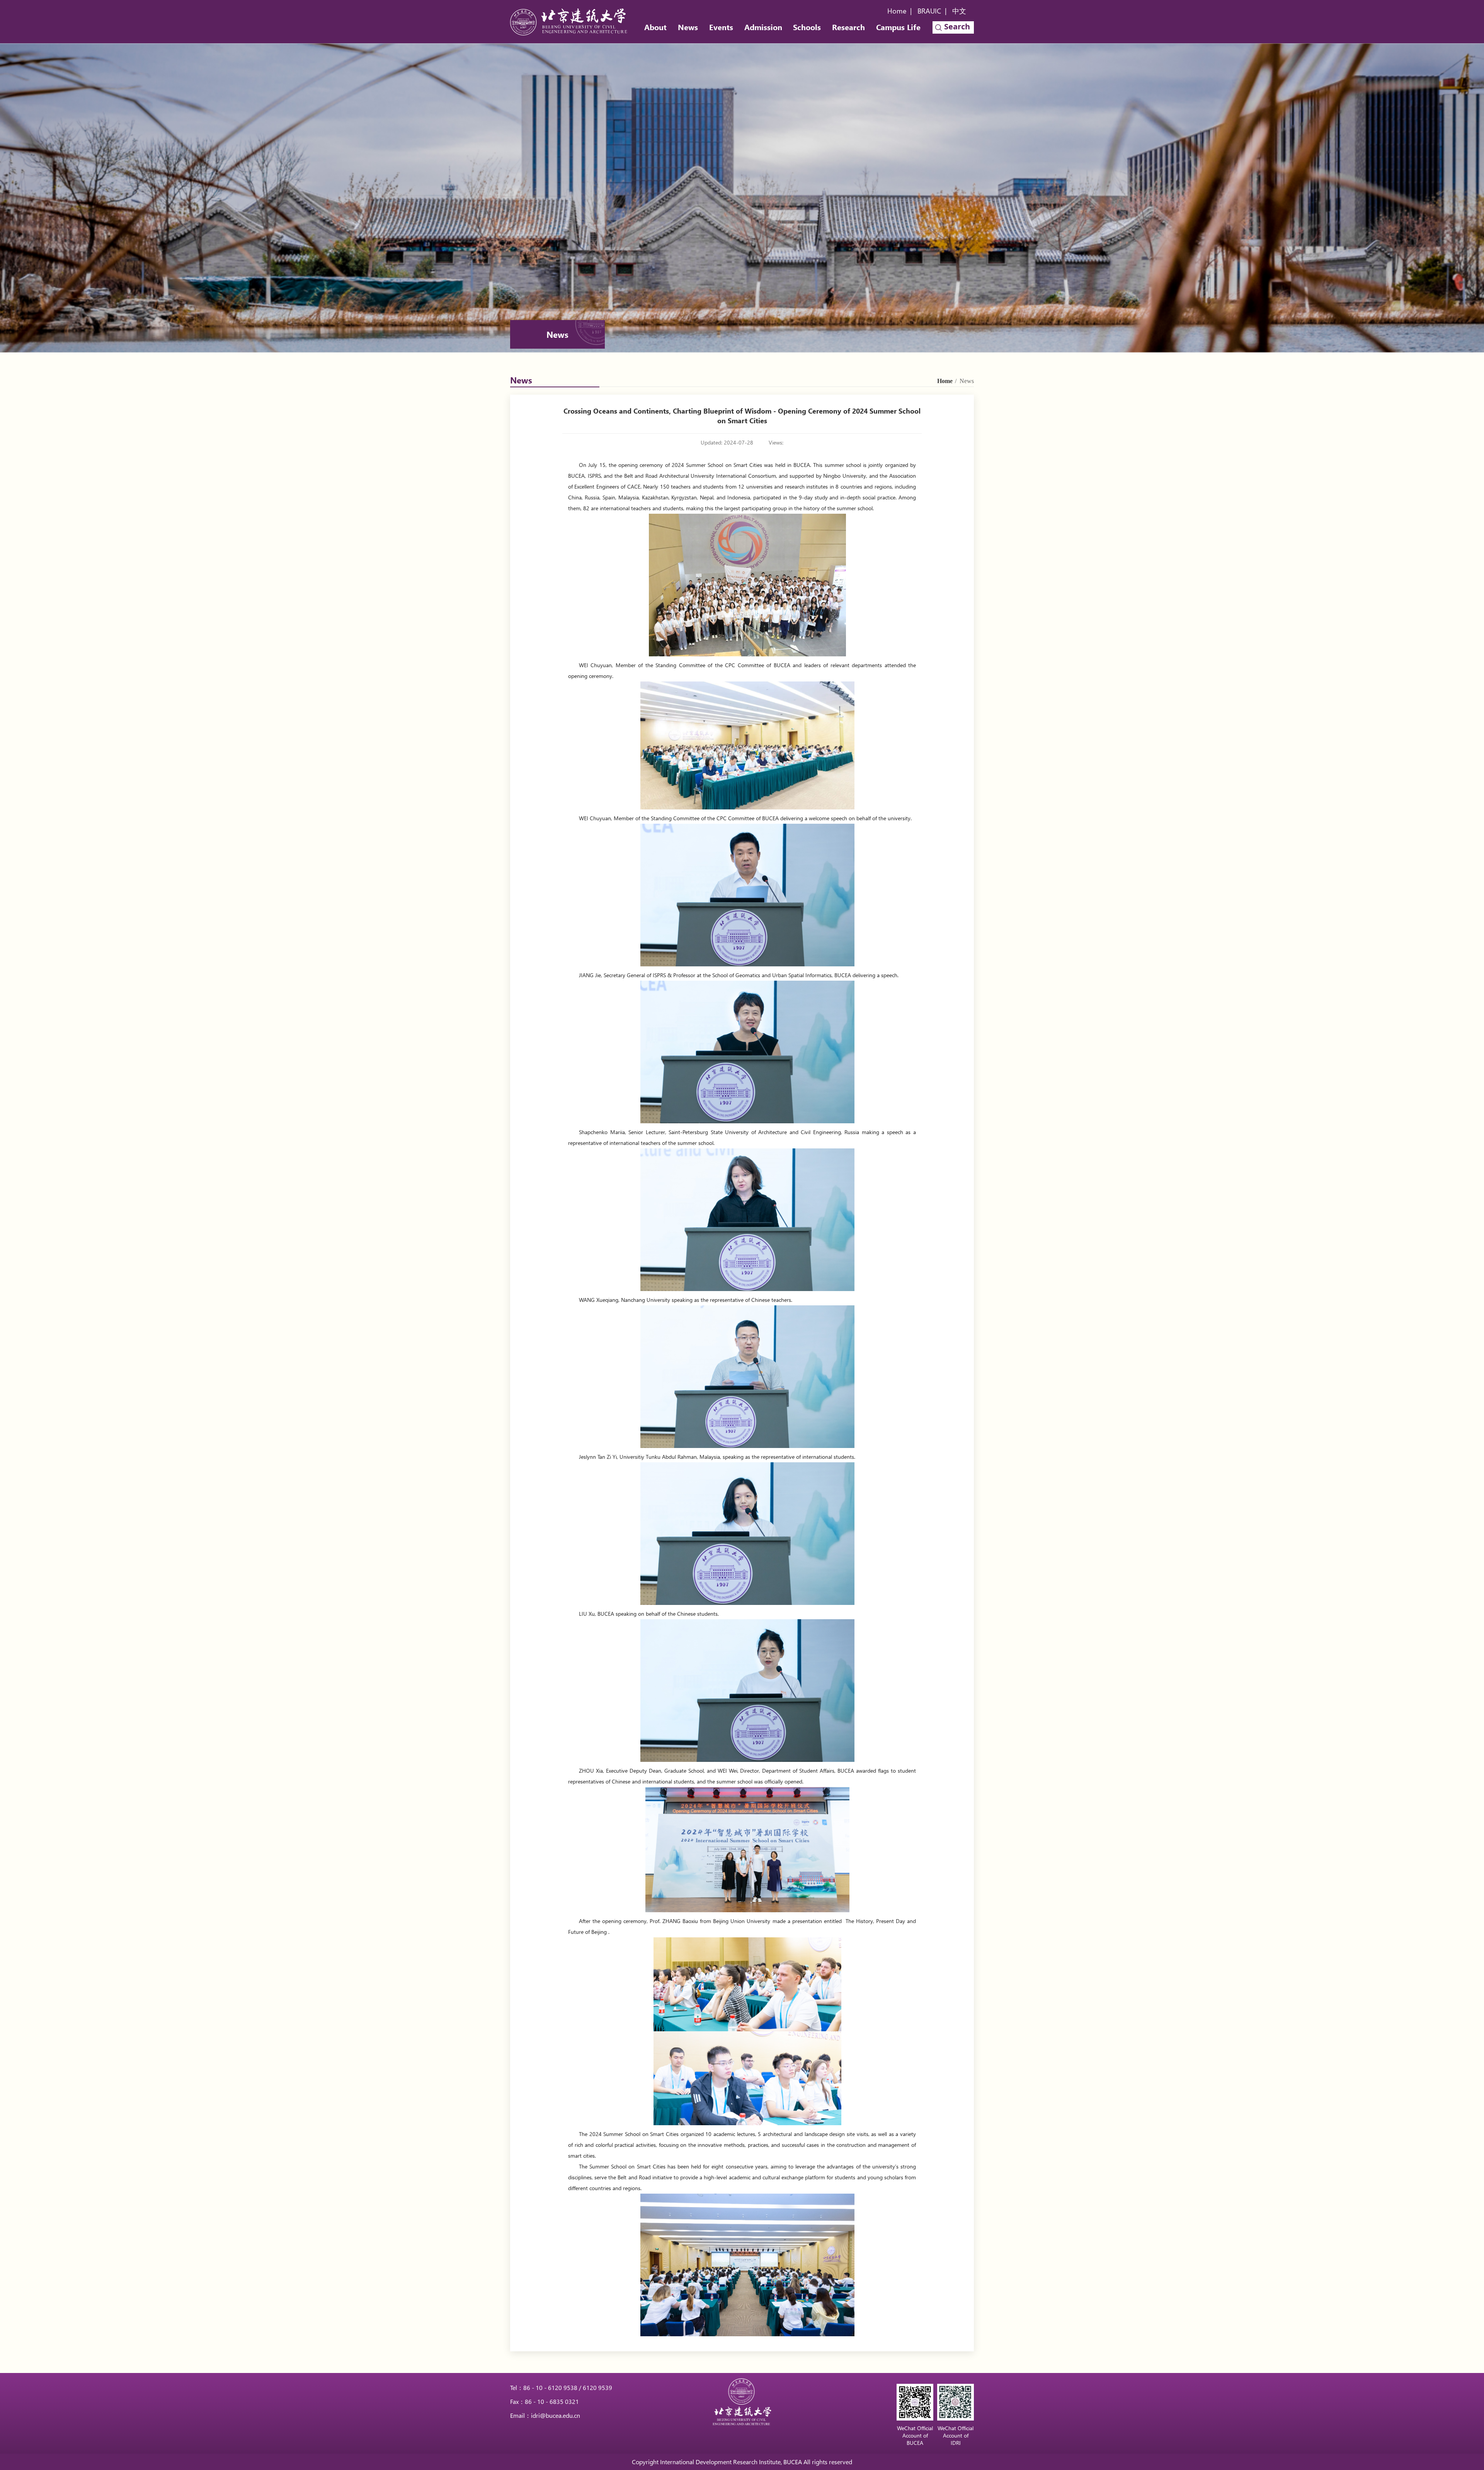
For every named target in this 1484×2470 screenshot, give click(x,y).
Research (848, 27)
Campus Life (898, 27)
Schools (807, 27)
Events (721, 27)
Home (897, 11)
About (655, 27)
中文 (959, 11)
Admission (763, 27)
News (688, 27)
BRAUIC (929, 11)
